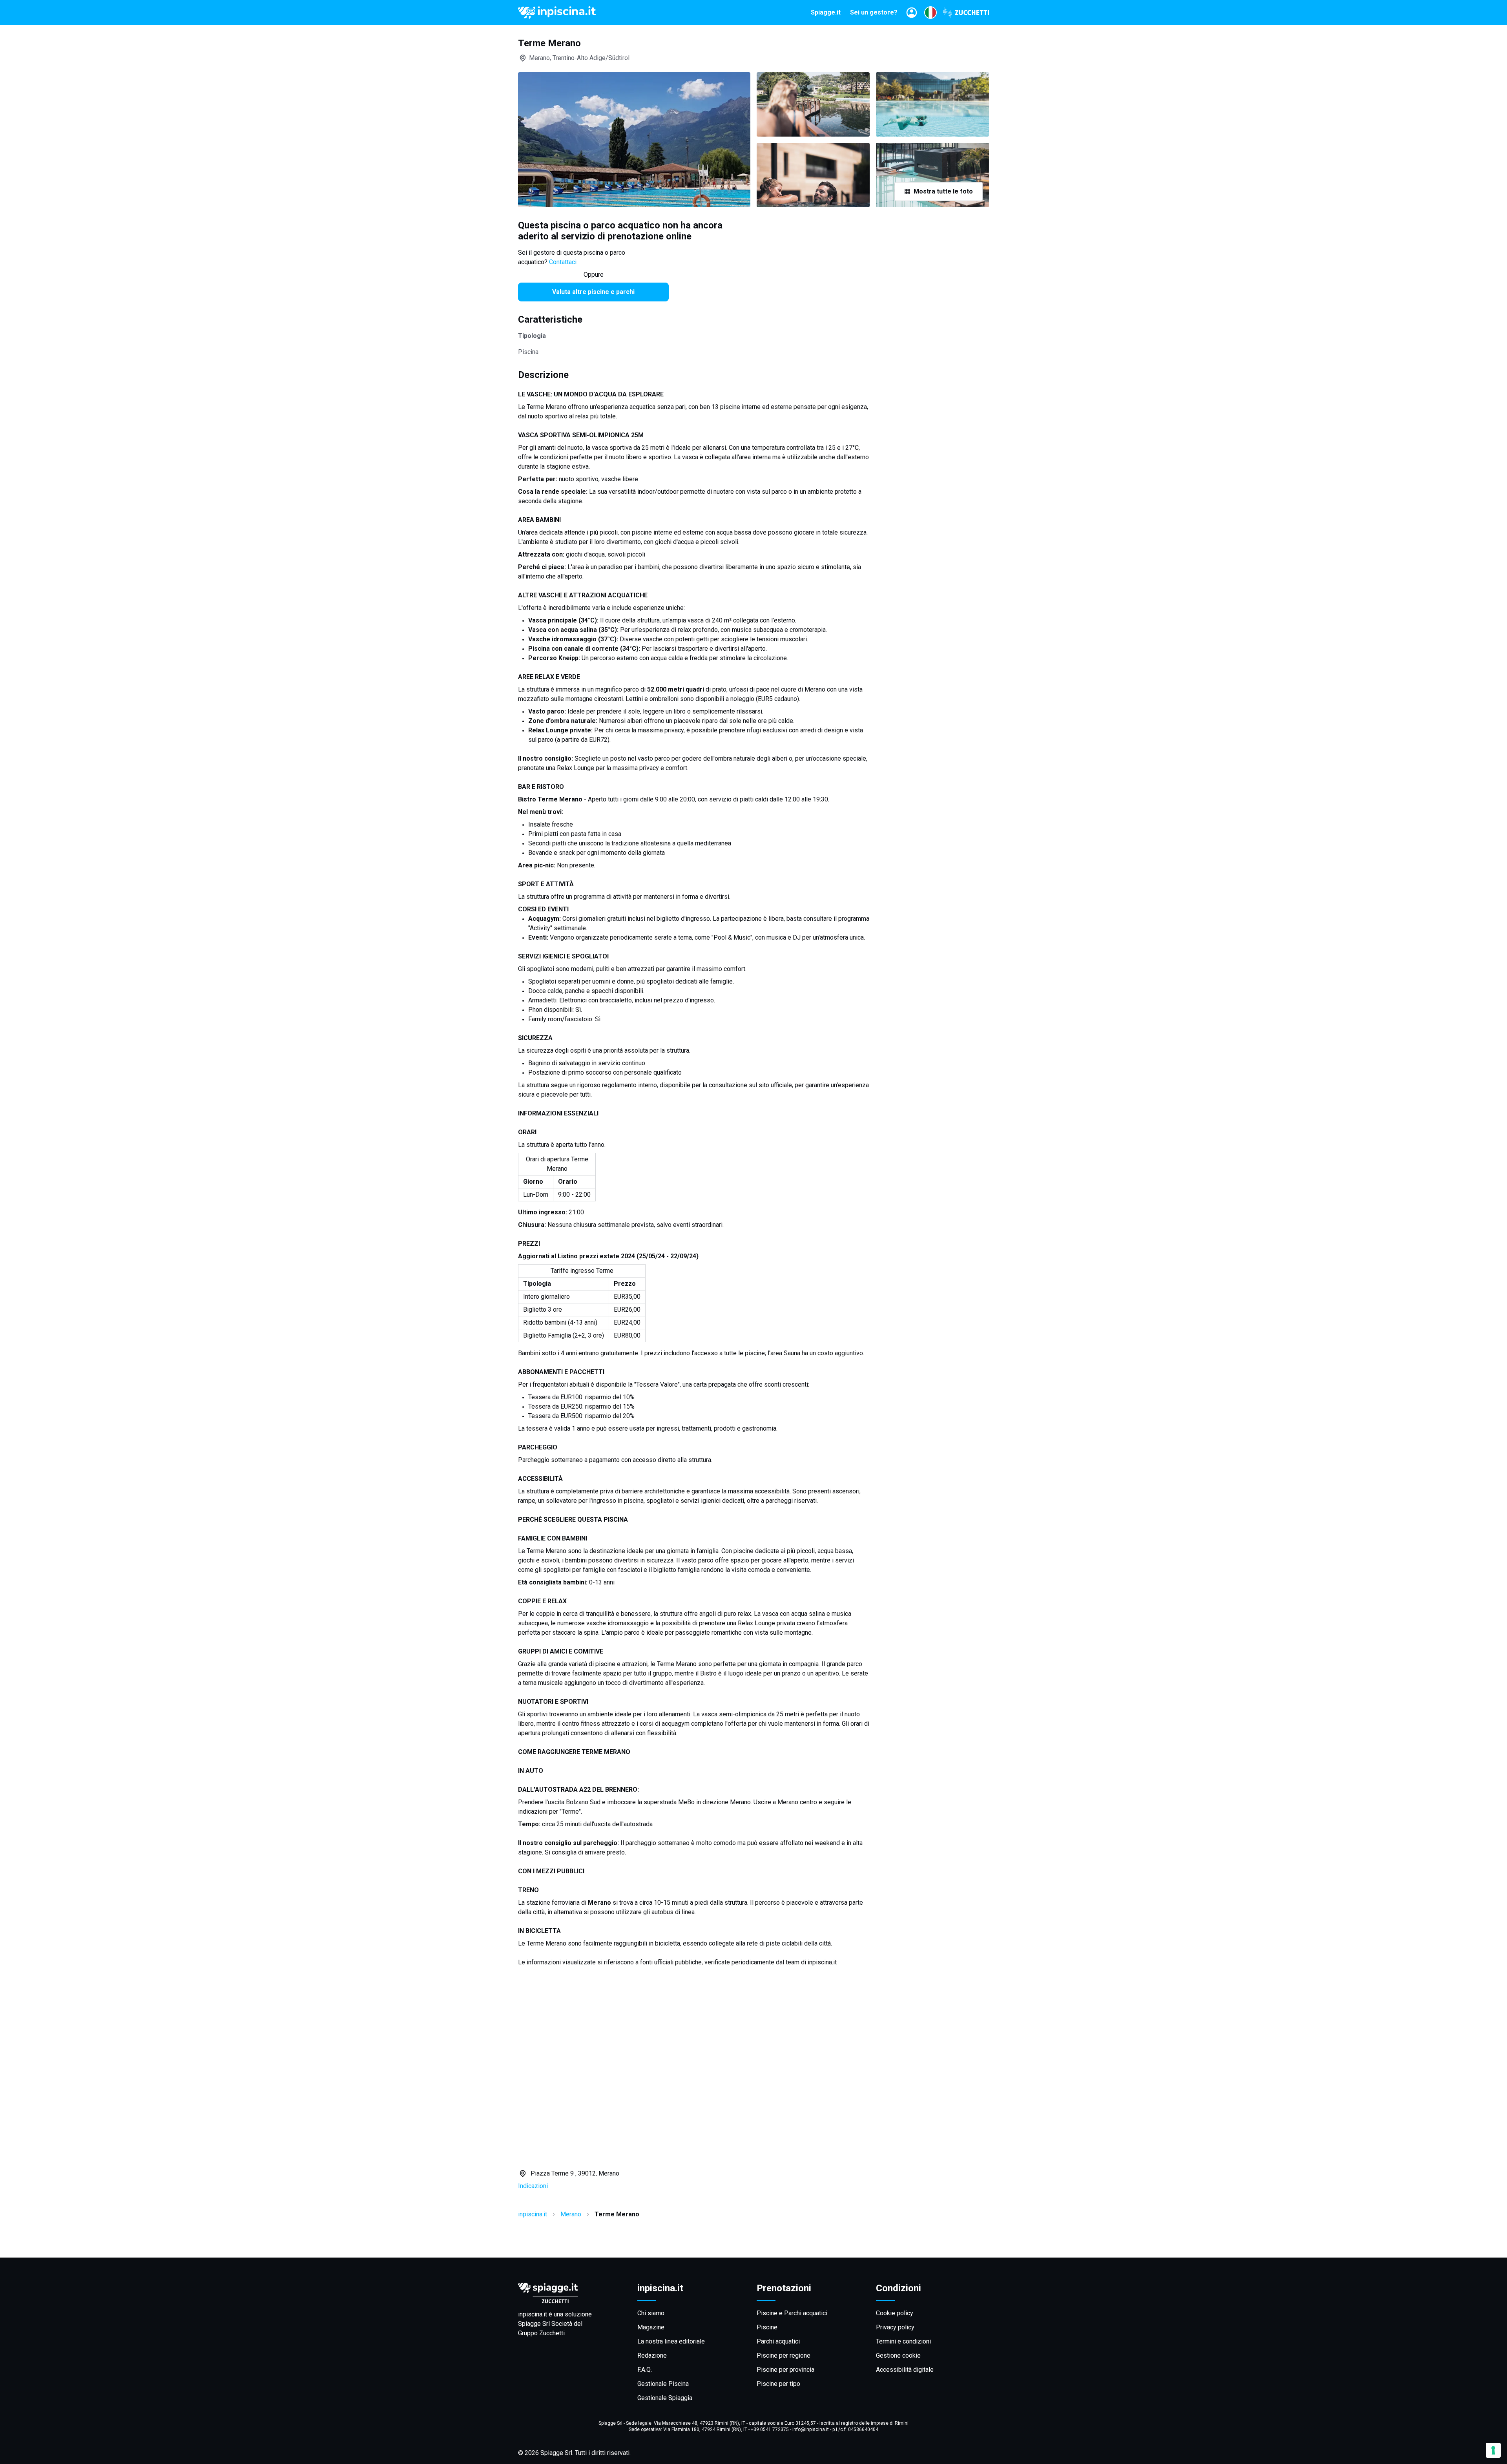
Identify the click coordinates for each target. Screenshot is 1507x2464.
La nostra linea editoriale (671, 2341)
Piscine (767, 2327)
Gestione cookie (898, 2355)
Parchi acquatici (778, 2341)
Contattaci (563, 262)
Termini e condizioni (903, 2341)
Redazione (652, 2355)
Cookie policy (895, 2313)
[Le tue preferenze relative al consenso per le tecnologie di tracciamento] (1493, 2450)
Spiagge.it (826, 12)
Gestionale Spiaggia (665, 2398)
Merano (571, 2214)
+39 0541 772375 (770, 2429)
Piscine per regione (784, 2355)
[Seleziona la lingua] (930, 13)
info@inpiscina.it (811, 2429)
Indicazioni (533, 2186)
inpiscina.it (533, 2214)
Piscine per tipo (778, 2384)
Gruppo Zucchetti (541, 2333)
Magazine (651, 2327)
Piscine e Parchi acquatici (792, 2313)
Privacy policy (895, 2327)
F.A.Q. (645, 2370)
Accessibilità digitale (905, 2370)
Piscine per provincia (785, 2370)
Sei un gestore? (874, 12)
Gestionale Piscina (663, 2384)
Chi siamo (651, 2313)
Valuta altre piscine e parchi (593, 292)
